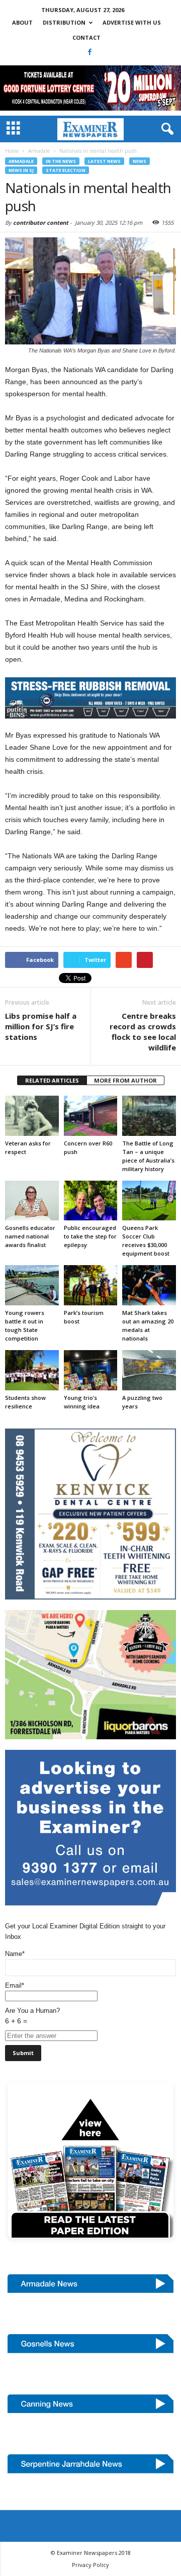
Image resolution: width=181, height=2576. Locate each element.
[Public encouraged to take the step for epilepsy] (91, 1201)
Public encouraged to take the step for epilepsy (90, 1236)
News (140, 161)
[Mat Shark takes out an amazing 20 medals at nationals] (149, 1285)
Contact (86, 37)
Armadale (21, 161)
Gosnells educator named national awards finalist (30, 1236)
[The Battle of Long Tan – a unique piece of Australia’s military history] (149, 1116)
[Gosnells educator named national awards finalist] (32, 1201)
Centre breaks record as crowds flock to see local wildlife (143, 1032)
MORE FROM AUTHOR (125, 1080)
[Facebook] (90, 52)
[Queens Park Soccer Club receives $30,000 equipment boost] (149, 1201)
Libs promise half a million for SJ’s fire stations (41, 1026)
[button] (165, 129)
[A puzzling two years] (149, 1370)
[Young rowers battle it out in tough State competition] (32, 1285)
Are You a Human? (32, 2016)
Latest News (104, 161)
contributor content (41, 223)
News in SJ (21, 170)
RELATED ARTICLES (52, 1080)
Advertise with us (132, 22)
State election (66, 170)
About (22, 22)
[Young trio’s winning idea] (91, 1370)
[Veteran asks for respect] (32, 1116)
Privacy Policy (90, 2565)
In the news (61, 161)
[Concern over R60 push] (91, 1116)
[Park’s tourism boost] (91, 1285)
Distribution (64, 22)
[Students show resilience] (32, 1370)
